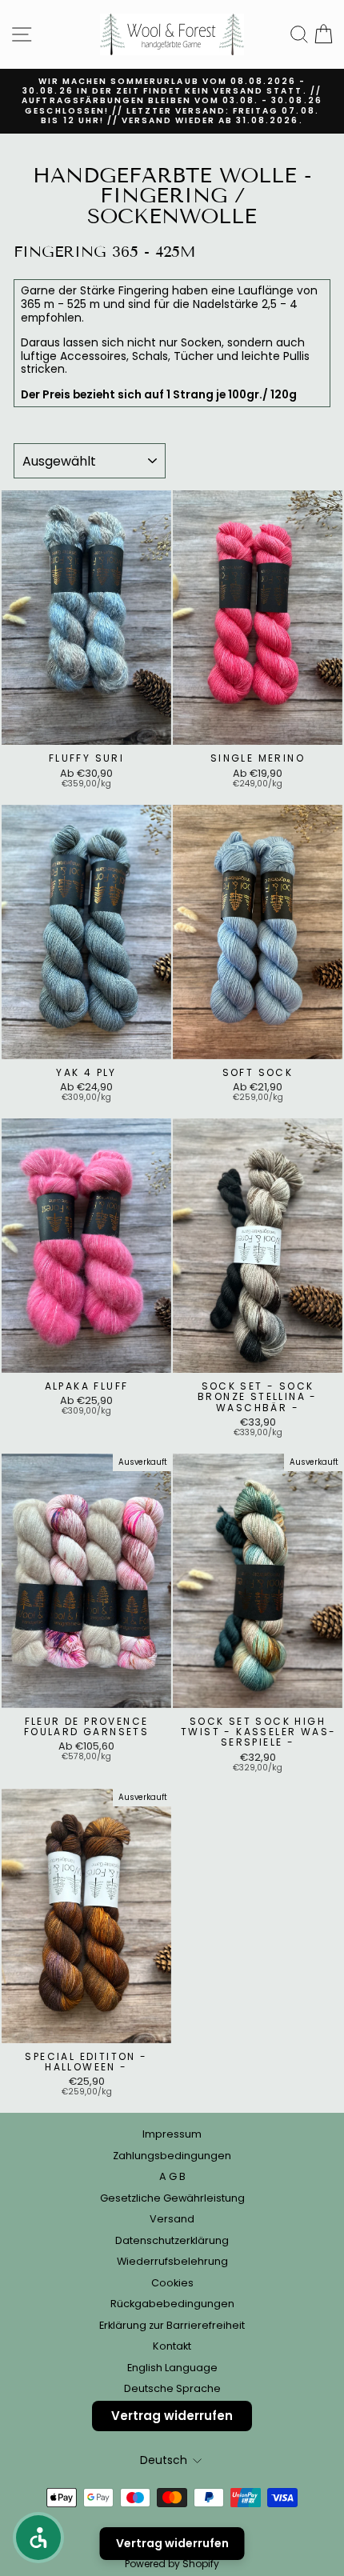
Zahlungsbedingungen (172, 2156)
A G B (172, 2176)
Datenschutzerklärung (172, 2240)
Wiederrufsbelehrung (172, 2261)
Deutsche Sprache (172, 2388)
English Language (172, 2368)
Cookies (172, 2283)
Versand (172, 2219)
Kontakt (172, 2346)
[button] (38, 2538)
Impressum (172, 2134)
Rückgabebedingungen (172, 2304)
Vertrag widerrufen (172, 2416)
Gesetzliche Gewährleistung (172, 2198)
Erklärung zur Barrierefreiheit (172, 2325)
